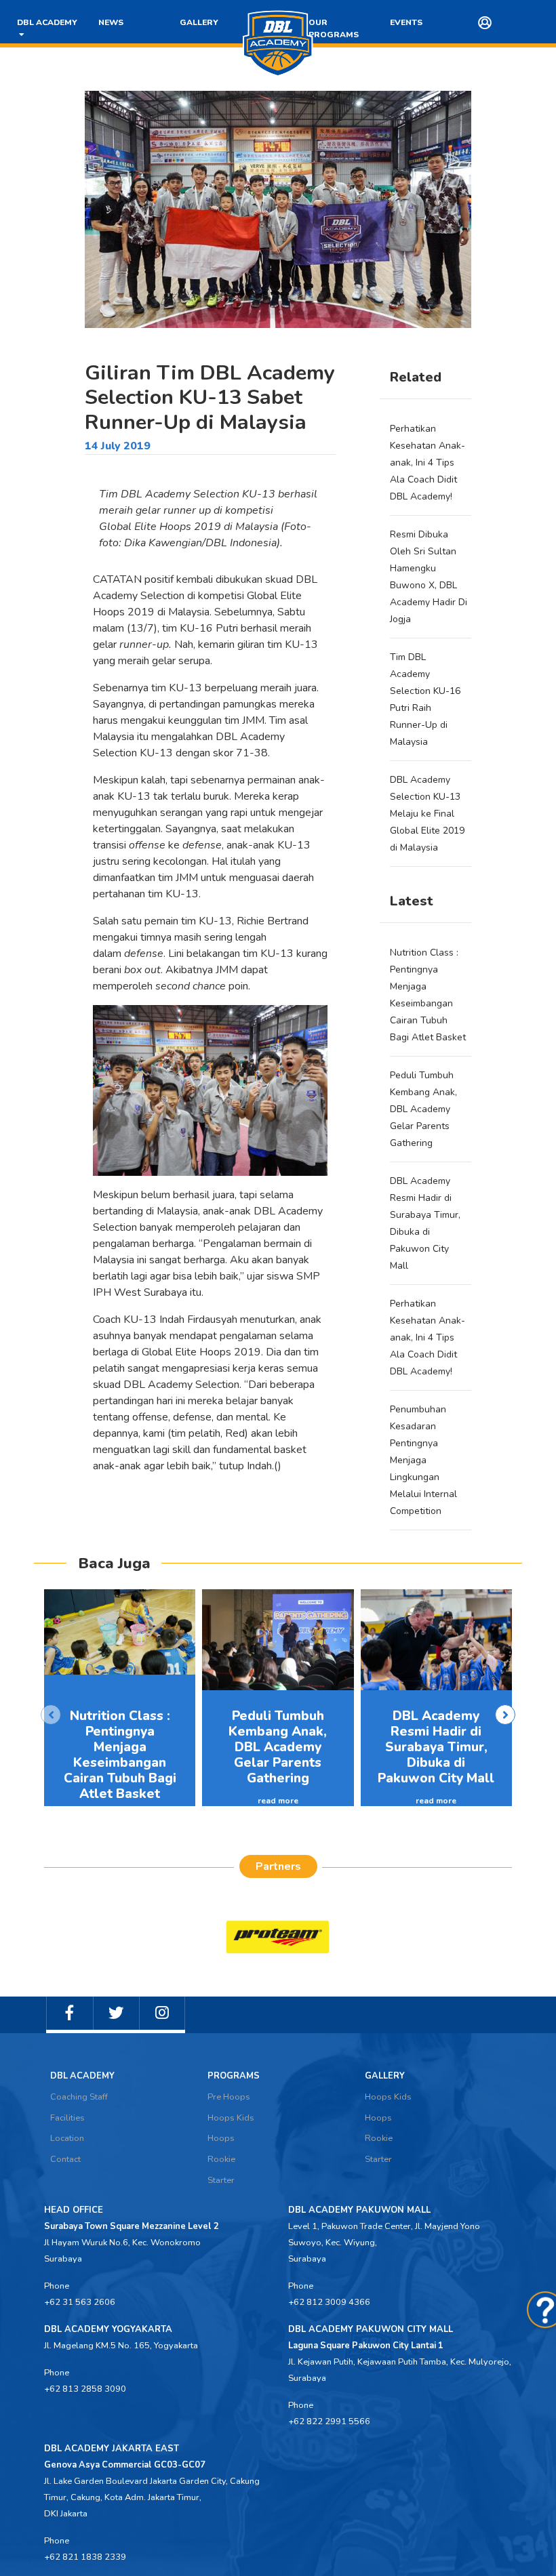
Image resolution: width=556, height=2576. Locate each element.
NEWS (111, 22)
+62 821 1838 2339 (85, 2557)
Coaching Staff (79, 2097)
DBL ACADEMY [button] (47, 28)
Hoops (221, 2138)
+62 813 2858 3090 (85, 2389)
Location (67, 2138)
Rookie (221, 2159)
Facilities (67, 2118)
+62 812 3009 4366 (329, 2302)
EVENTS (406, 22)
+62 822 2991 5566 (329, 2421)
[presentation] (51, 1715)
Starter (221, 2180)
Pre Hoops (229, 2097)
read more (278, 1801)
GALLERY (199, 22)
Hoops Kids (231, 2118)
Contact (65, 2159)
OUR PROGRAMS (334, 28)
